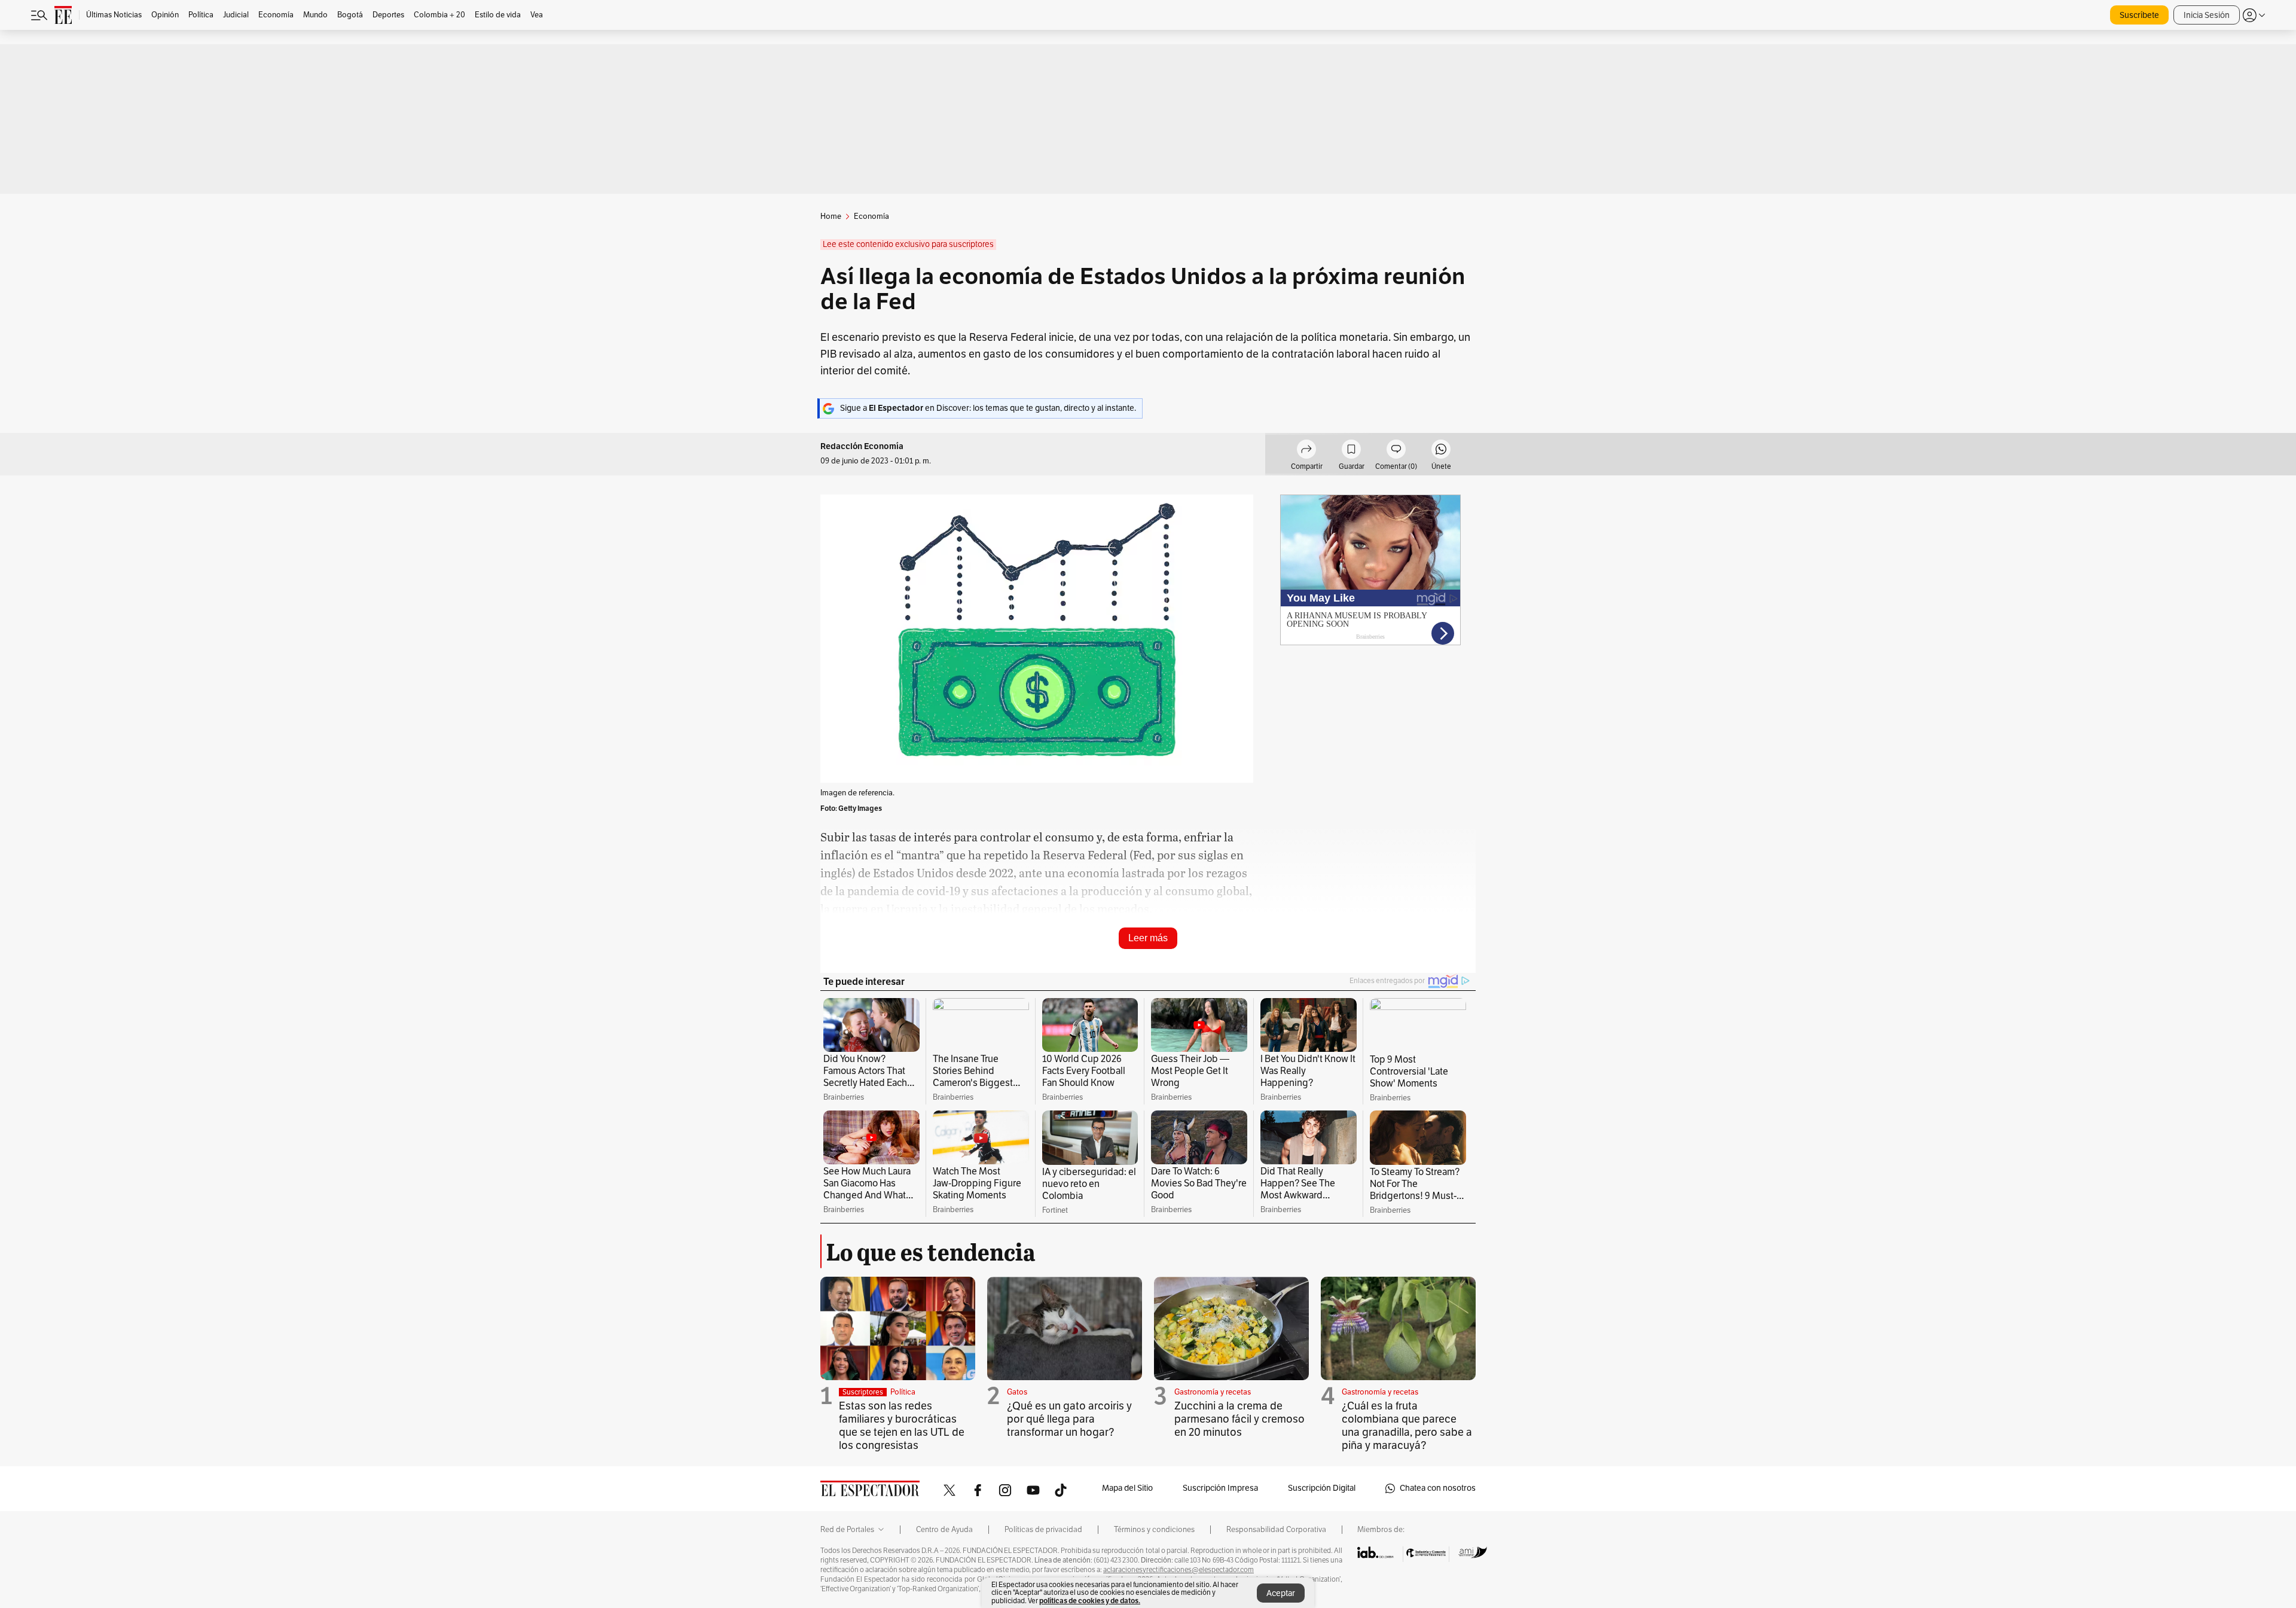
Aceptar (1281, 1593)
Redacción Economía (862, 446)
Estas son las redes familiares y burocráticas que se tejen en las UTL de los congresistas (902, 1426)
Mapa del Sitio (1127, 1488)
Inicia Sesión (2207, 15)
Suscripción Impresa (1220, 1488)
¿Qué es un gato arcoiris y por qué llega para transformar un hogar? (1069, 1419)
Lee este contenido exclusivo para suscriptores (908, 244)
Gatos (1017, 1392)
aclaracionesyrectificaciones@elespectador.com (1178, 1570)
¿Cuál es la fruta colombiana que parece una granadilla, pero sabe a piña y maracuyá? (1407, 1426)
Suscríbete (2139, 15)
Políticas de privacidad (1043, 1530)
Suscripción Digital (1322, 1488)
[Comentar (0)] (1396, 451)
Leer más (1148, 938)
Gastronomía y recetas (1213, 1392)
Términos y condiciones (1154, 1530)
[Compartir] (1306, 451)
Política (903, 1392)
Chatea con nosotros (1438, 1488)
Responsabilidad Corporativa (1276, 1530)
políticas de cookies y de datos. (1090, 1601)
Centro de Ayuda (944, 1530)
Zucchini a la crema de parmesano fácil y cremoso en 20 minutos (1239, 1419)
